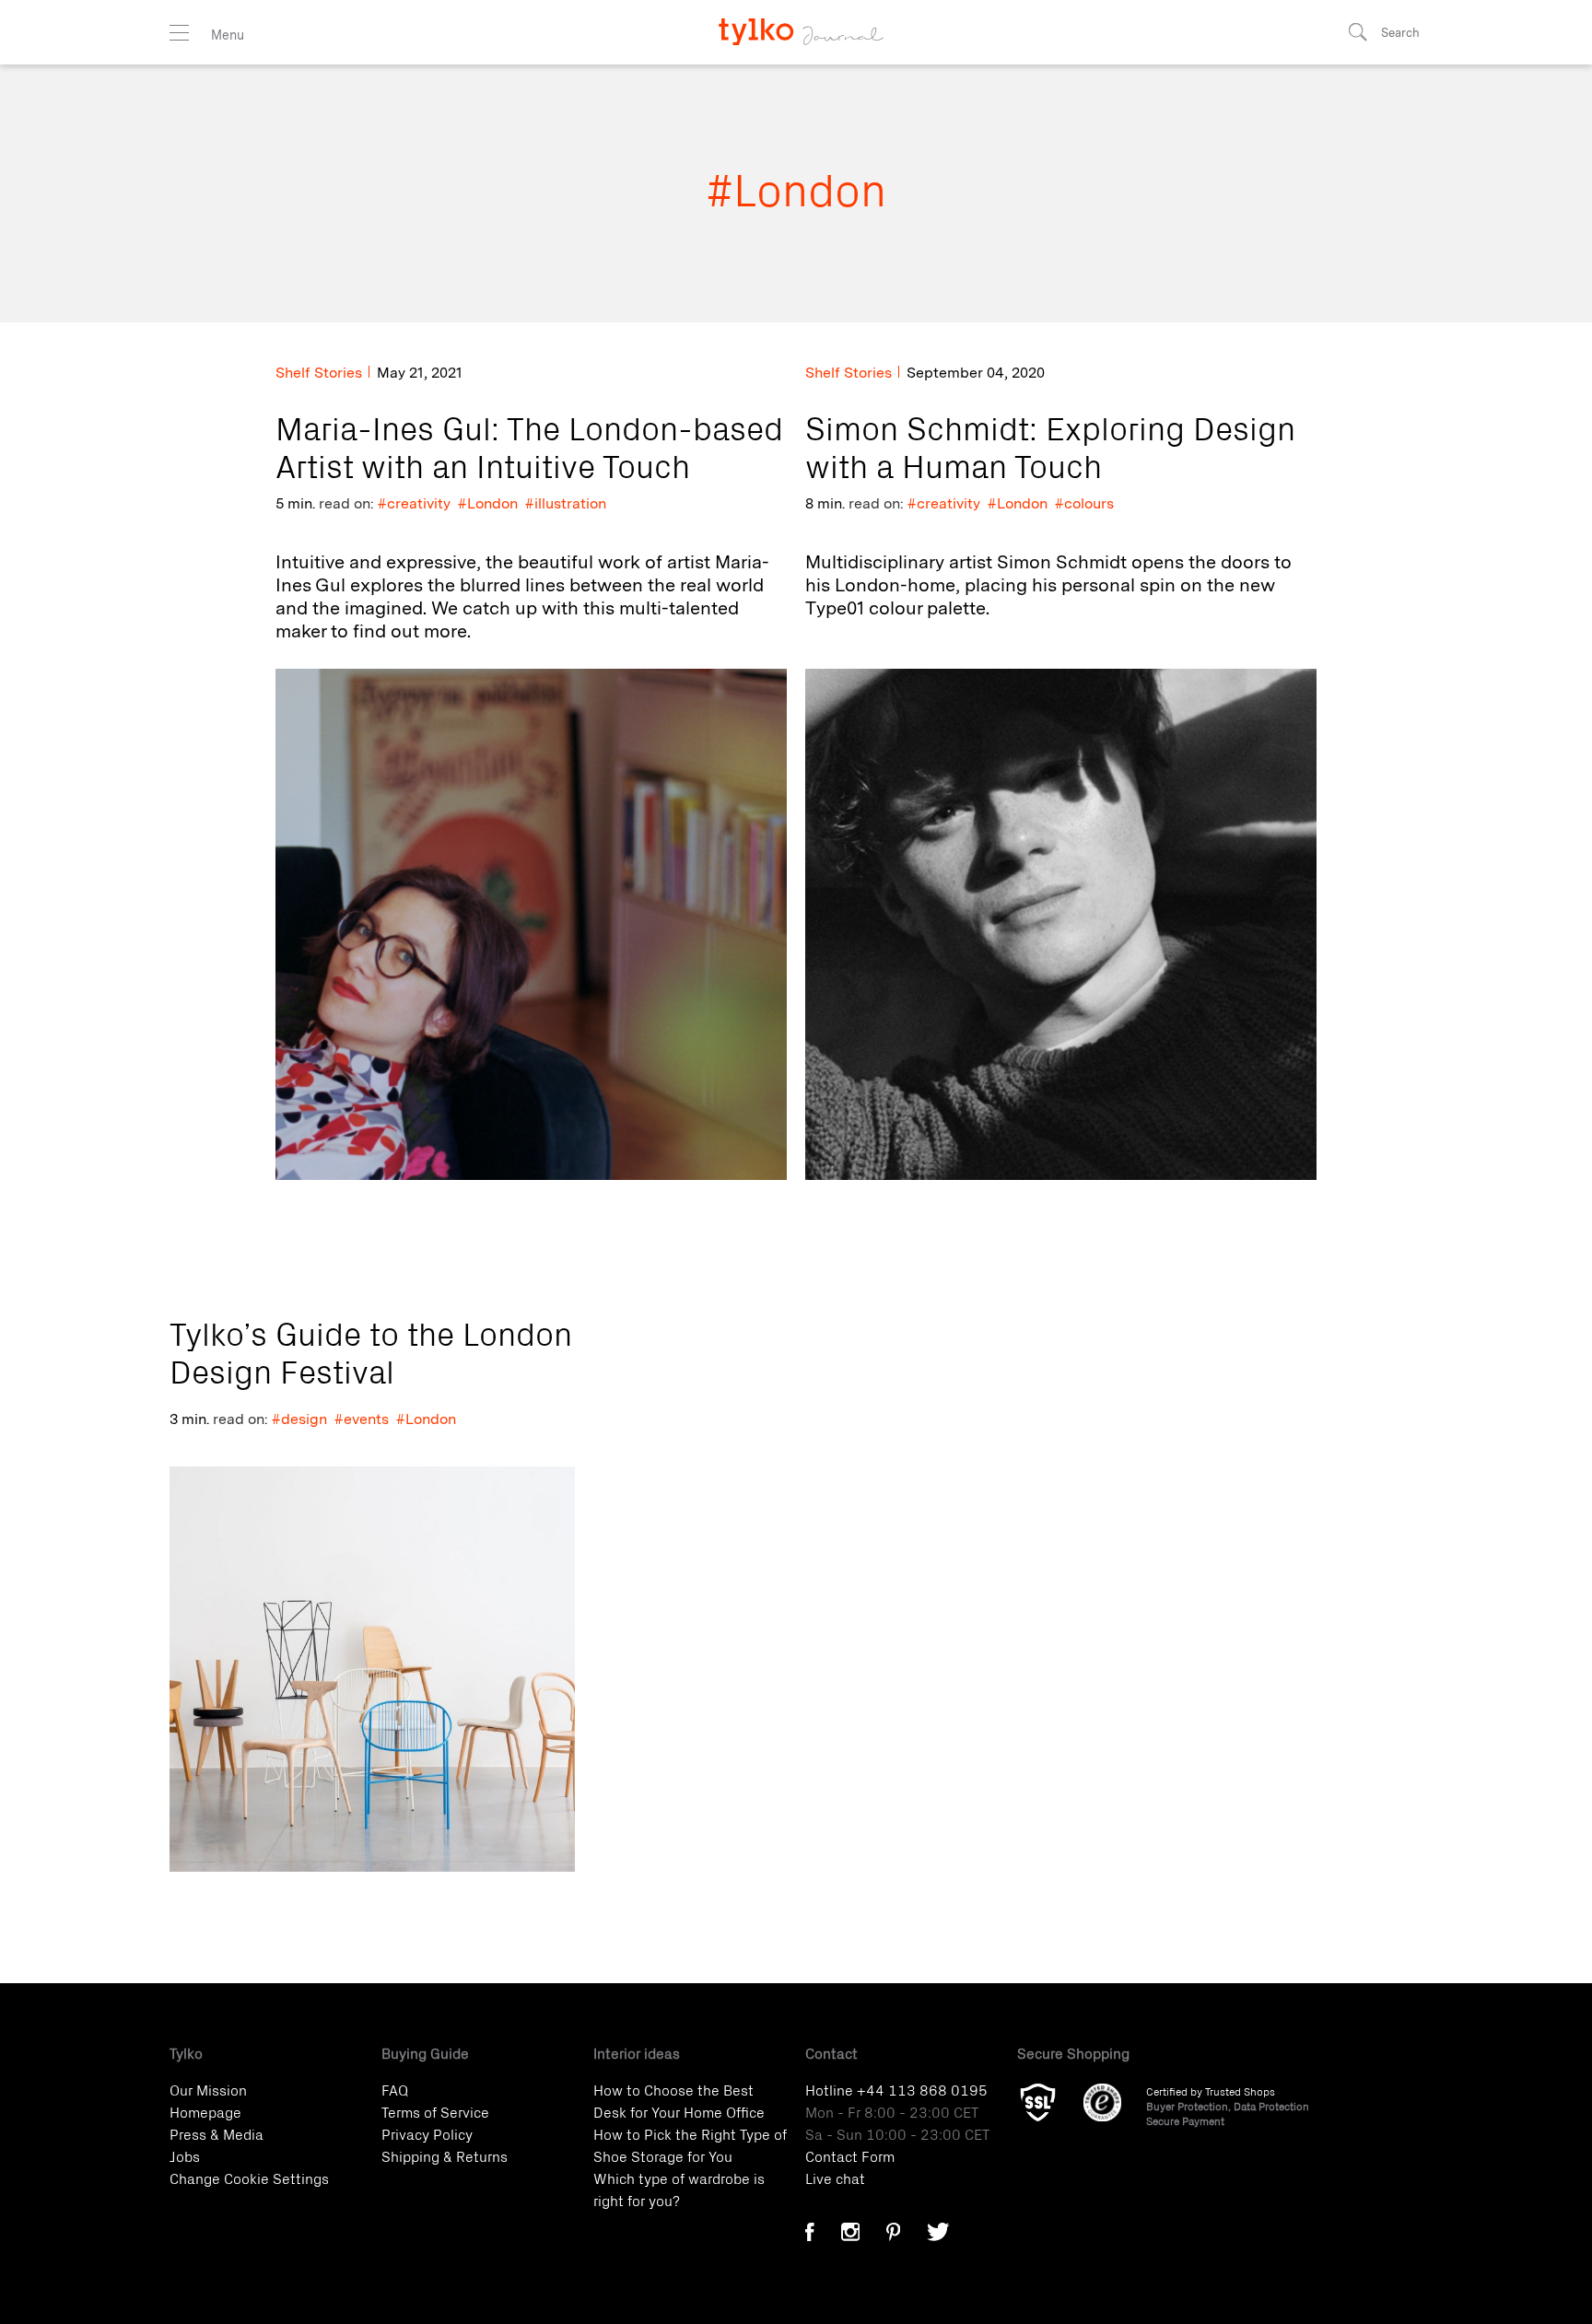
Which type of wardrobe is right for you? (679, 2189)
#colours (1084, 503)
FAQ (395, 2089)
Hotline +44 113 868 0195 (896, 2089)
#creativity (414, 503)
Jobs (185, 2155)
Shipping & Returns (445, 2155)
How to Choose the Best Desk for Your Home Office (679, 2100)
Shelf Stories (319, 373)
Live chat (835, 2178)
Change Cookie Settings (249, 2178)
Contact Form (850, 2155)
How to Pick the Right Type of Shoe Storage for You (690, 2144)
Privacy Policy (427, 2133)
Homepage (205, 2111)
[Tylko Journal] (796, 23)
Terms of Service (435, 2111)
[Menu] (179, 33)
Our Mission (208, 2089)
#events (362, 1419)
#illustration (566, 503)
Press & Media (217, 2133)
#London (488, 503)
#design (299, 1419)
